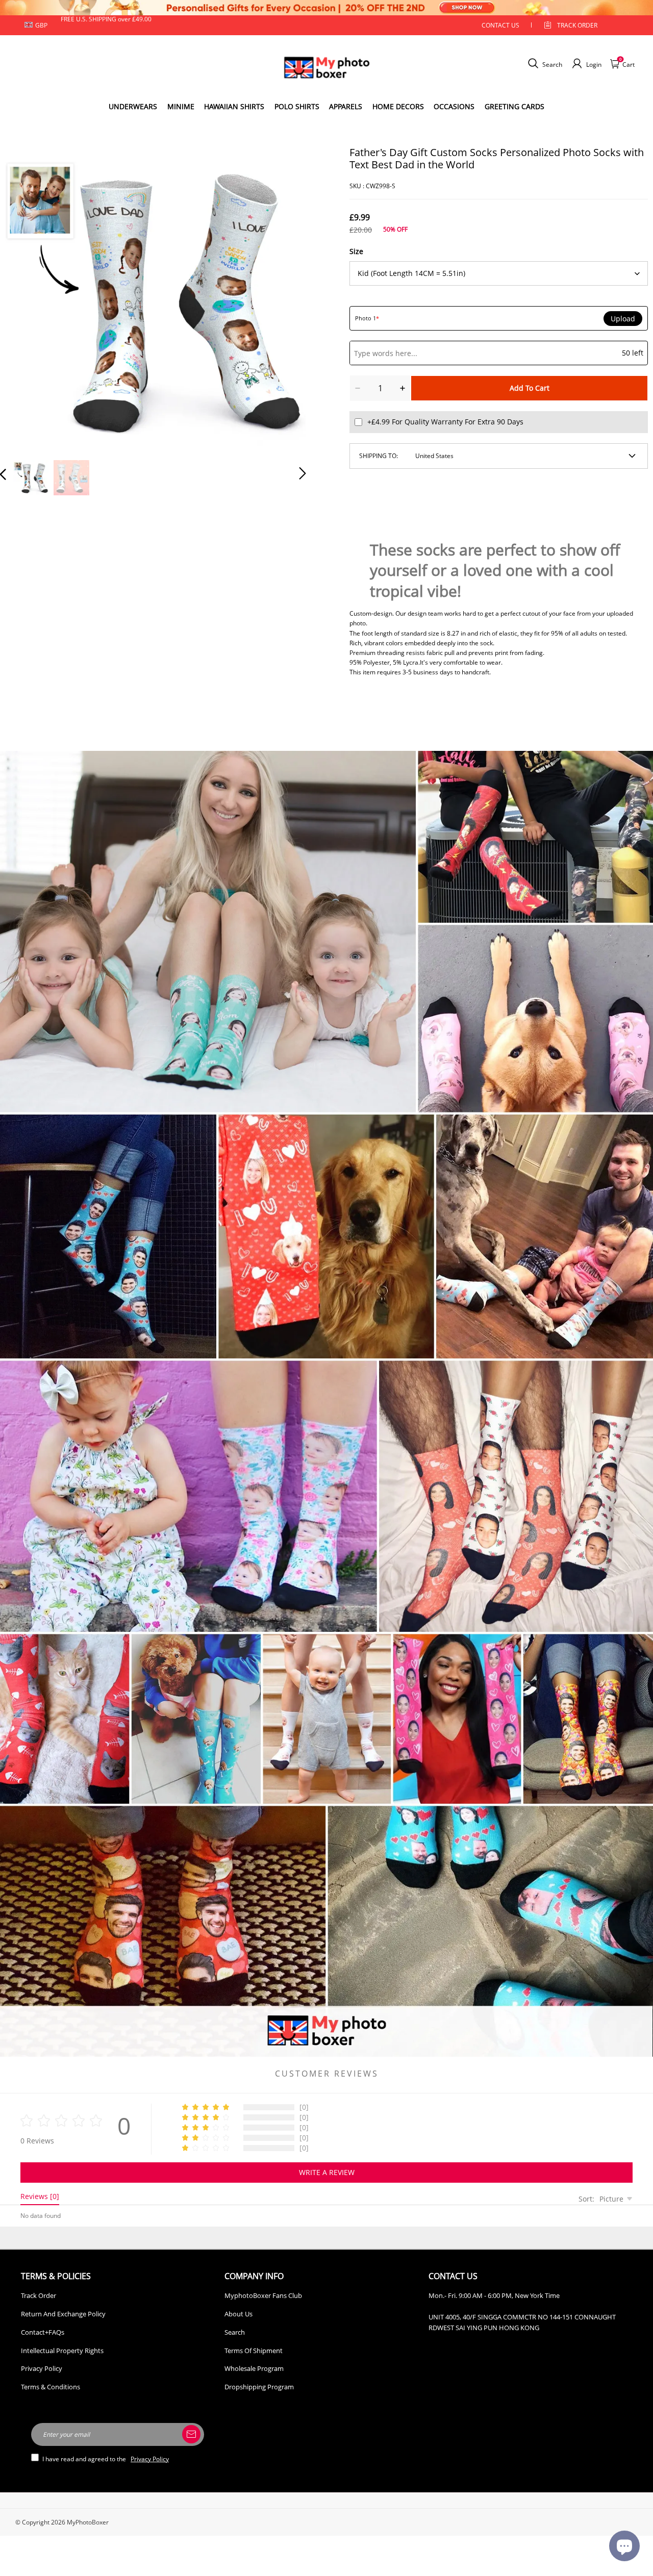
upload (623, 319)
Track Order (577, 25)
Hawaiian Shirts (234, 106)
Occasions (454, 106)
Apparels (346, 106)
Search (235, 2332)
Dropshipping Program (259, 2387)
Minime (181, 106)
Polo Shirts (297, 106)
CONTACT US (500, 25)
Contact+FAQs (43, 2332)
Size (356, 251)
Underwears (133, 106)
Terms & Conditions (51, 2387)
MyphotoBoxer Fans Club (263, 2295)
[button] (23, 297)
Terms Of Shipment (254, 2351)
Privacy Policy (42, 2368)
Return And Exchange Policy (63, 2314)
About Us (238, 2314)
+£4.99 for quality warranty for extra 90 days (445, 422)
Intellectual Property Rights (62, 2351)
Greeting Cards (514, 106)
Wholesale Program (254, 2368)
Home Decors (398, 106)
